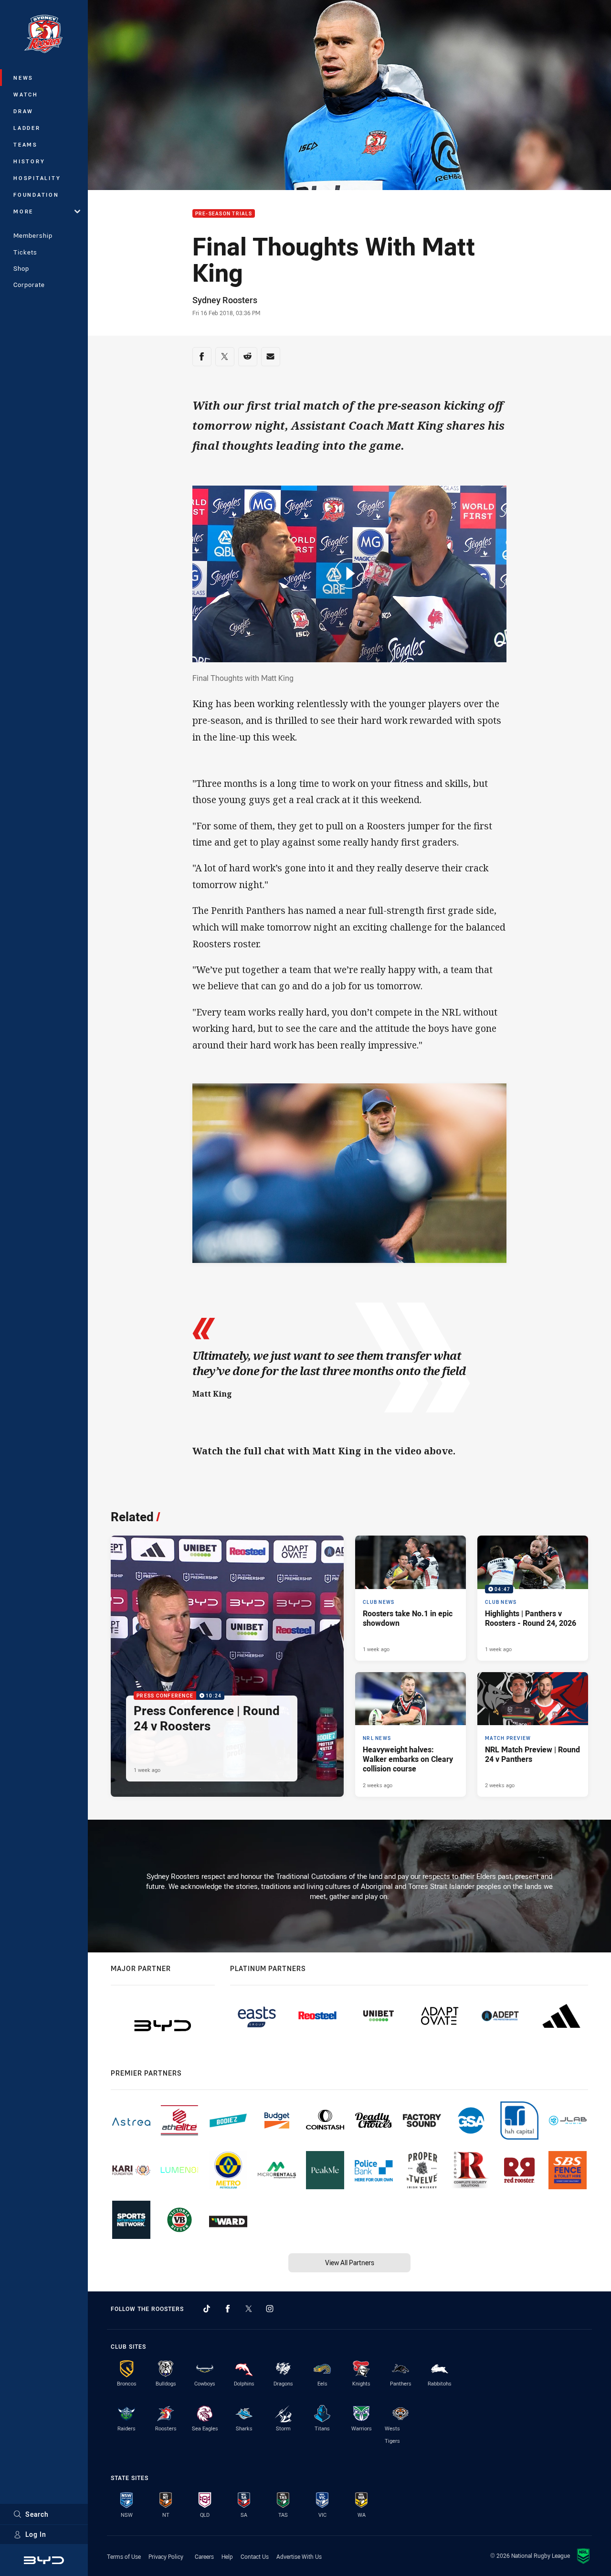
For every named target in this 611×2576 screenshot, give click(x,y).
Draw (23, 111)
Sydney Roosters (225, 300)
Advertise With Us (299, 2556)
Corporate (29, 285)
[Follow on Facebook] (228, 2309)
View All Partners (350, 2263)
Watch (26, 94)
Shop (21, 268)
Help (227, 2556)
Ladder (27, 128)
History (29, 161)
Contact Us (255, 2556)
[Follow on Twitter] (249, 2309)
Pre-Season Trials (224, 214)
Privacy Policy (166, 2556)
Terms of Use (124, 2556)
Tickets (25, 252)
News (23, 78)
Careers (204, 2556)
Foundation (36, 195)
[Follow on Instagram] (270, 2309)
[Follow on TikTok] (207, 2309)
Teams (26, 144)
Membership (33, 235)
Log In (36, 2534)
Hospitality (37, 178)
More (23, 211)
